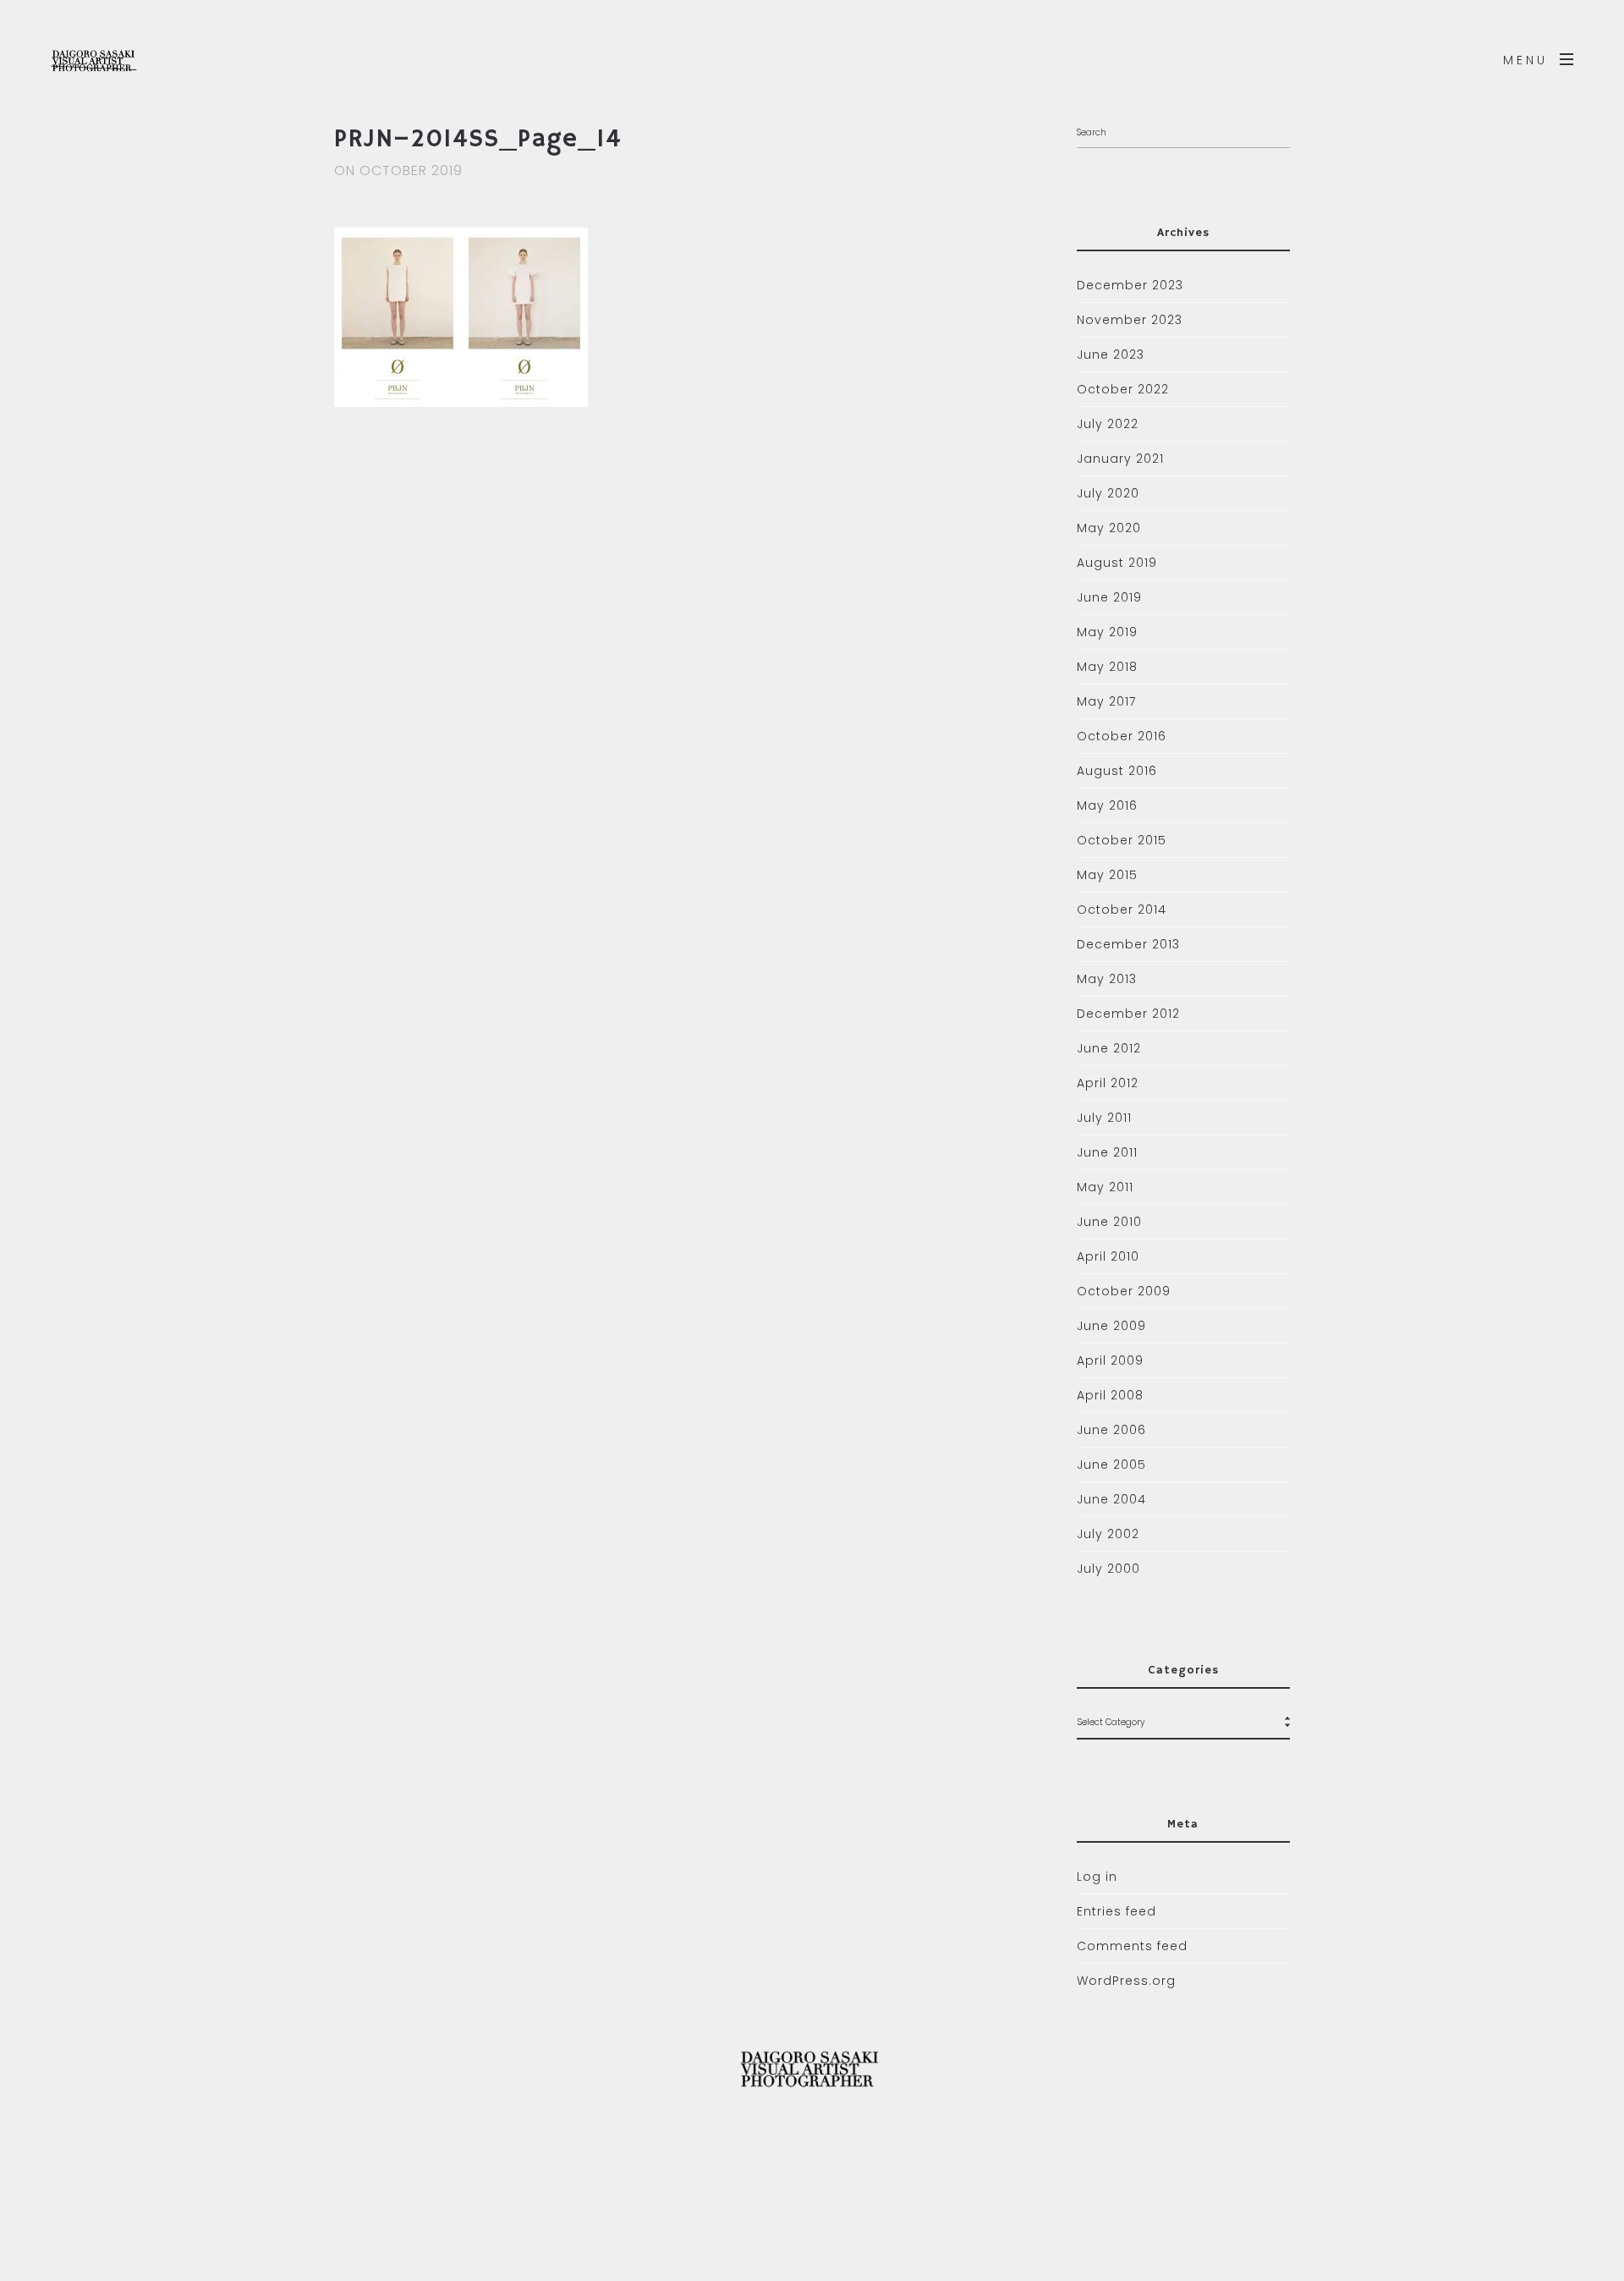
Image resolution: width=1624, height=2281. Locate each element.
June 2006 (1111, 1430)
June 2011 (1107, 1152)
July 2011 (1104, 1118)
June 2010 (1109, 1222)
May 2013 (1107, 979)
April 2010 (1108, 1256)
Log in (1097, 1877)
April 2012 (1108, 1083)
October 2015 (1122, 840)
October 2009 (1124, 1291)
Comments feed (1132, 1946)
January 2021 (1120, 459)
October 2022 (1123, 389)
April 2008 (1110, 1395)
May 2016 (1107, 805)
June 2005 (1111, 1465)
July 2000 (1108, 1569)
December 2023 (1130, 285)
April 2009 (1110, 1360)
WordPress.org (1126, 1981)
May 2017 (1106, 701)
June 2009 (1111, 1326)
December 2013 (1128, 944)
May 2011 (1105, 1187)
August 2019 (1117, 563)
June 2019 (1109, 597)
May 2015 (1107, 875)
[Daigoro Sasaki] (126, 59)
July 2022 (1108, 424)
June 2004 (1111, 1499)
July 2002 (1108, 1534)
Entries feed (1116, 1911)
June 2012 (1109, 1048)
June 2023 (1111, 355)
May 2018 (1107, 667)
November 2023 (1130, 320)
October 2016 (1122, 736)
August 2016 (1117, 771)
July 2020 (1108, 493)
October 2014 (1122, 910)
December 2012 (1128, 1014)
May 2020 (1109, 528)
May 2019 (1107, 632)
